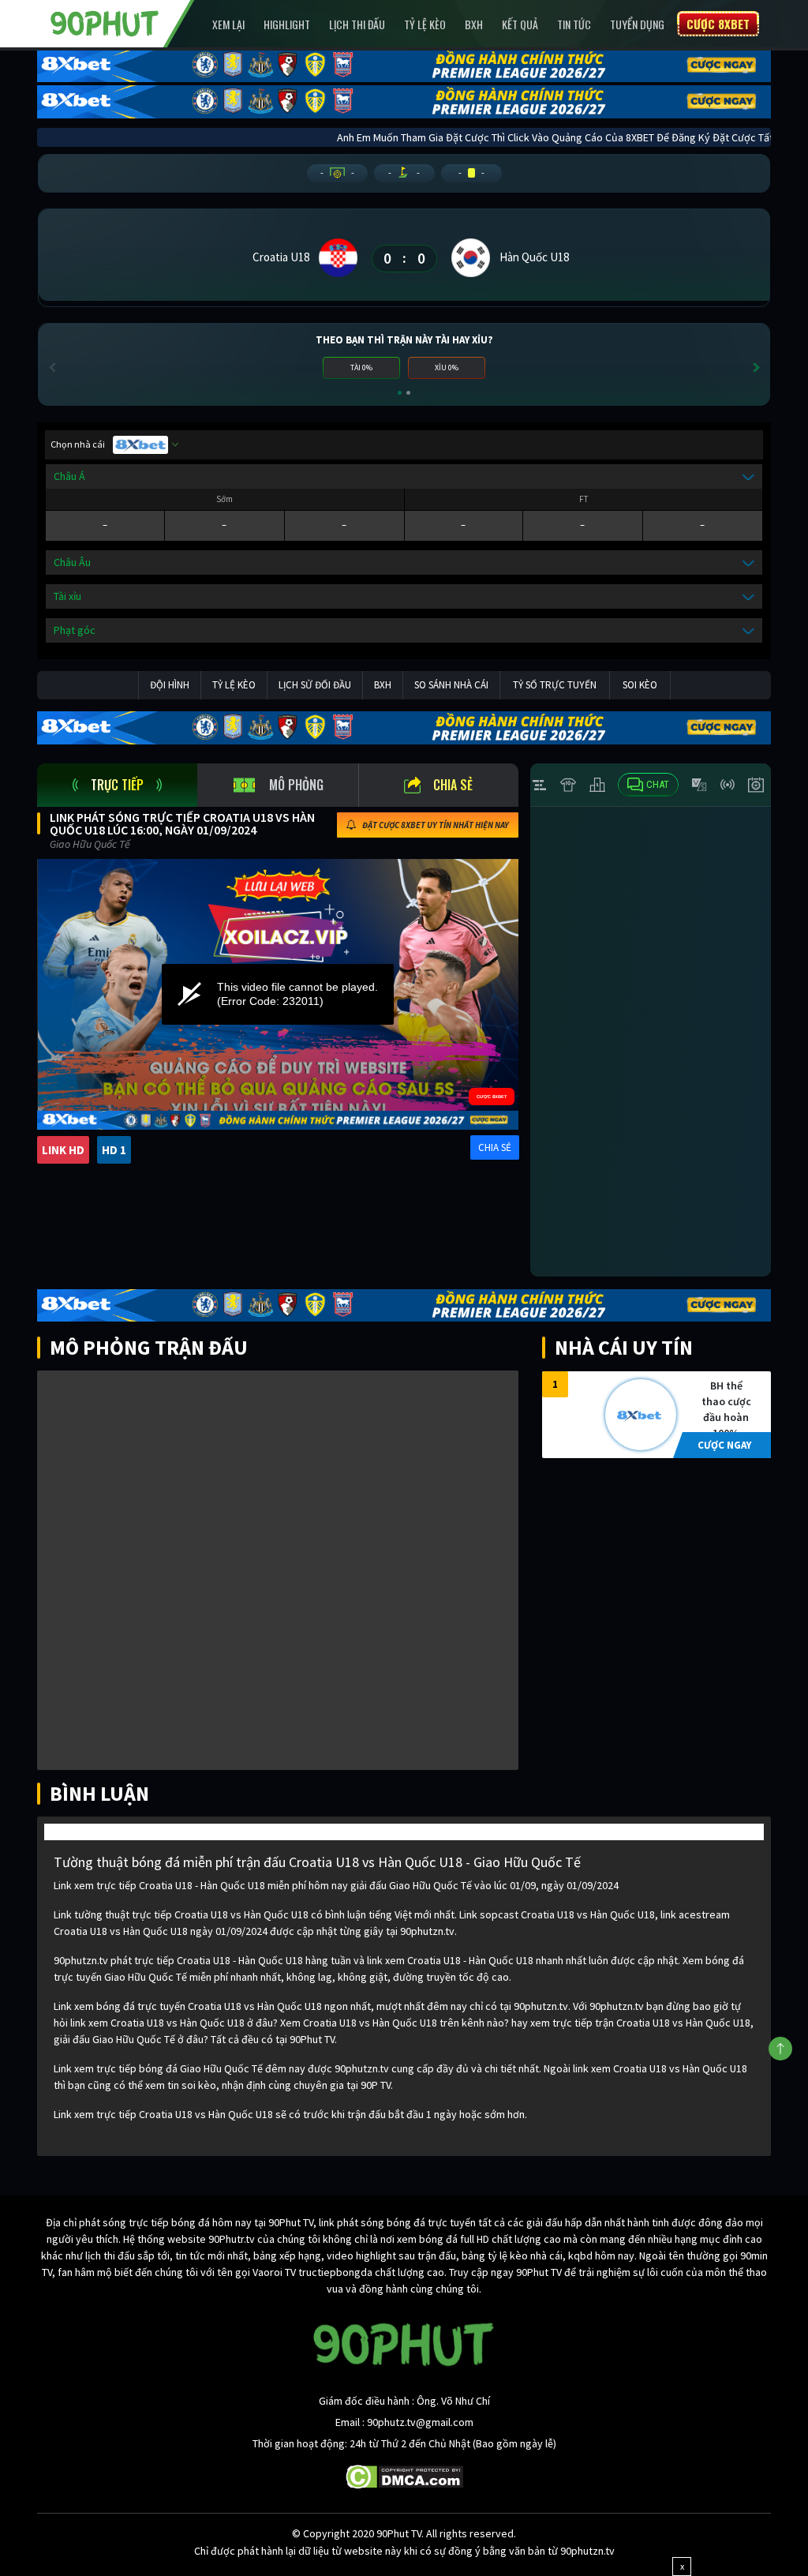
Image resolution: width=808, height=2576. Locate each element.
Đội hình (170, 685)
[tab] (117, 785)
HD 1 (114, 1150)
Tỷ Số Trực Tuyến (555, 685)
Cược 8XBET (718, 24)
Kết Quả (520, 24)
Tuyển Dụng (637, 24)
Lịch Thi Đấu (357, 24)
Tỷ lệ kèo (425, 24)
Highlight (287, 24)
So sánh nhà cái (451, 685)
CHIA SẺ (495, 1147)
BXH (474, 24)
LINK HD (63, 1150)
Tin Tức (574, 24)
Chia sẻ (453, 785)
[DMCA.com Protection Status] (404, 2476)
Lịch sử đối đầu (315, 685)
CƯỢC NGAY (724, 1445)
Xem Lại (228, 24)
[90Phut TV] (105, 22)
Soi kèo (640, 685)
